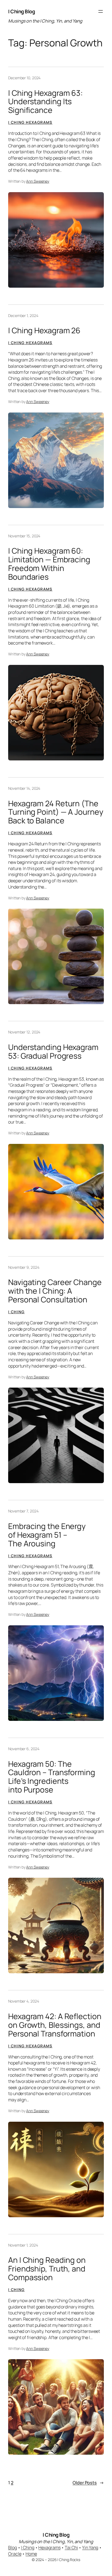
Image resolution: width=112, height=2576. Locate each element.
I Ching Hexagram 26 (44, 331)
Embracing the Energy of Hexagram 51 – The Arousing (47, 1535)
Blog (13, 2548)
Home (31, 2554)
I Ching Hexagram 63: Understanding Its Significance (45, 102)
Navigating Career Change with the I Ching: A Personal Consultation (55, 1291)
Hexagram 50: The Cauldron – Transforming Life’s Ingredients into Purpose (52, 1777)
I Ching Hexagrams (30, 122)
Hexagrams (49, 2548)
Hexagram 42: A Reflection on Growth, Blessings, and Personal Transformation (55, 2025)
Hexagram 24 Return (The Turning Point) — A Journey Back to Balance (56, 812)
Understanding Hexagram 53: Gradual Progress (53, 1052)
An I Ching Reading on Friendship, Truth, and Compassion (47, 2269)
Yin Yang (90, 2548)
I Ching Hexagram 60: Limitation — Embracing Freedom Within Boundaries (49, 564)
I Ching (16, 1312)
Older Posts (88, 2483)
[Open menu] (101, 11)
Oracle (15, 2554)
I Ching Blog (21, 11)
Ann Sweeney (38, 181)
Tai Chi (71, 2548)
